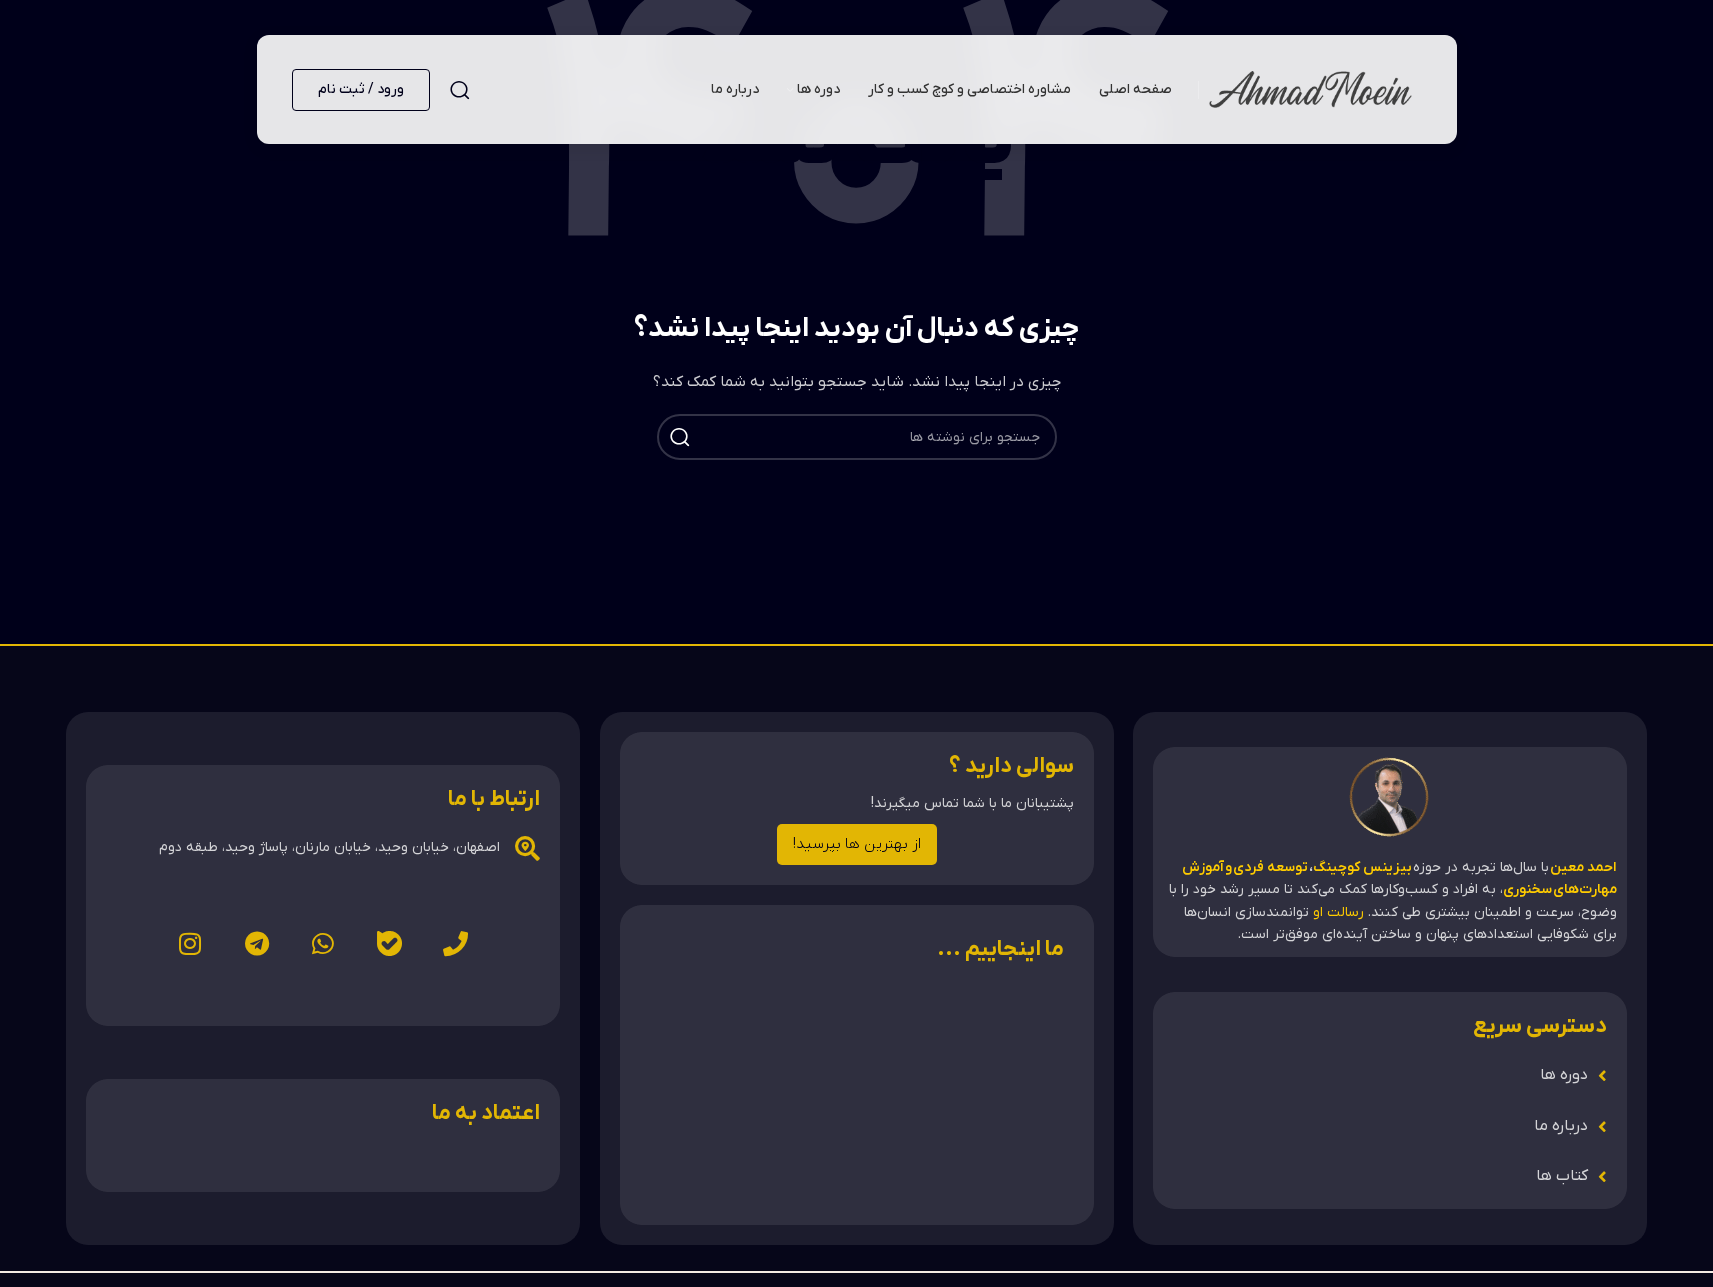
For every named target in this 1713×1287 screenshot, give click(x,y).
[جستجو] (460, 90)
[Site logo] (1310, 88)
